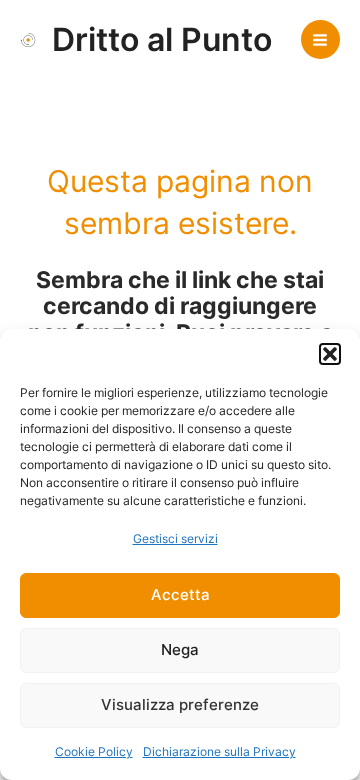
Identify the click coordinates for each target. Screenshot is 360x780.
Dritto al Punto (162, 39)
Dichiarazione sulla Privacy (219, 751)
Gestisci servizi (175, 538)
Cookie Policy (94, 751)
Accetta (180, 594)
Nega (180, 649)
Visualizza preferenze (180, 704)
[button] (330, 354)
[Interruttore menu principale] (320, 39)
